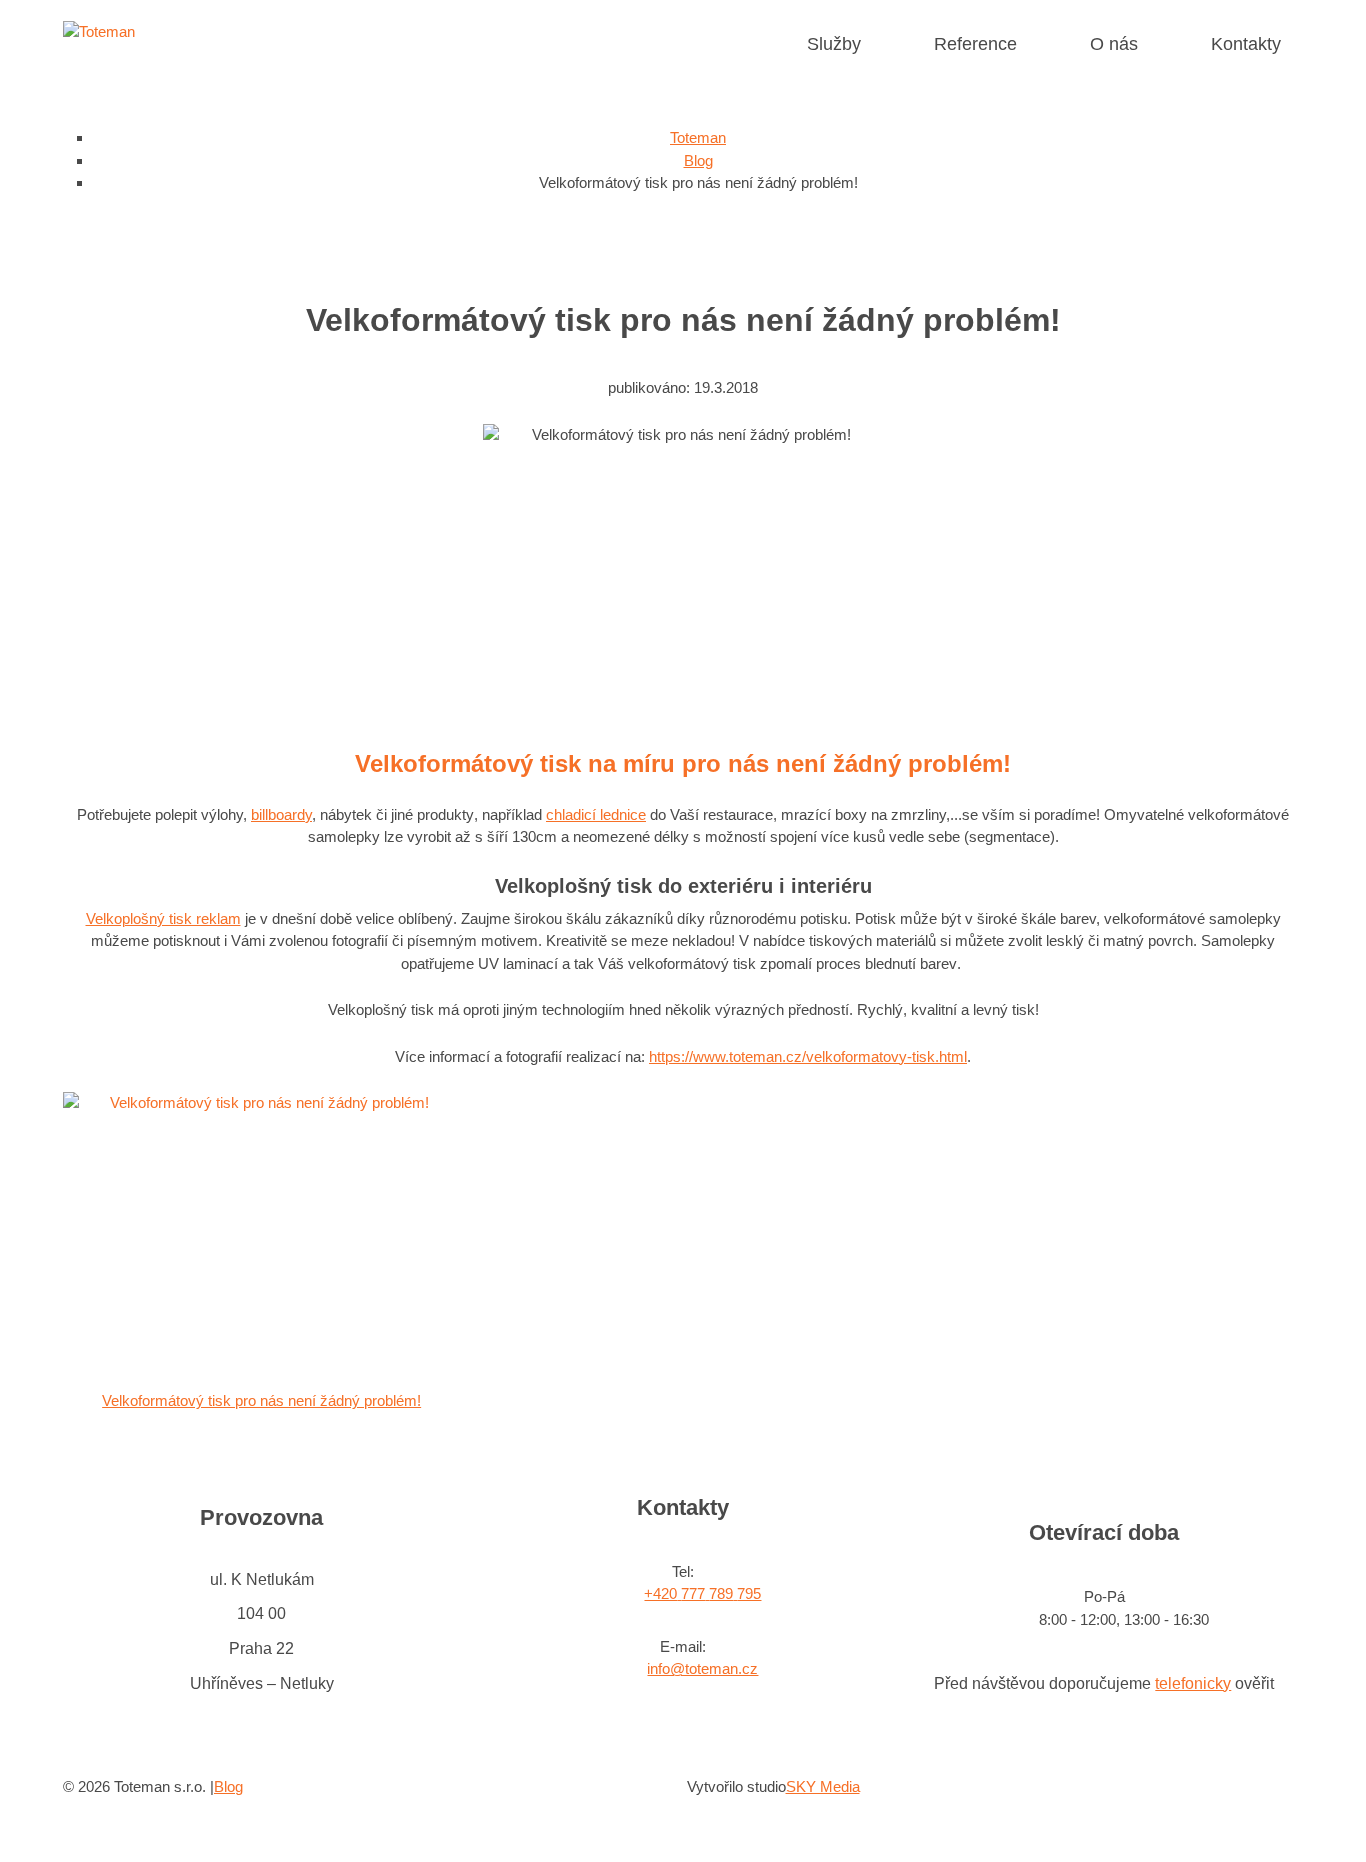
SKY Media (823, 1786)
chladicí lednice (596, 814)
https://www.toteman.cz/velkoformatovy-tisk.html (808, 1056)
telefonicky (1193, 1683)
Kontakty (1246, 44)
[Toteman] (99, 31)
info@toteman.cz (702, 1668)
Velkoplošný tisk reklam (163, 918)
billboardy (281, 814)
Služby (834, 44)
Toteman (698, 137)
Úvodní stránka (755, 44)
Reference (975, 44)
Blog (698, 160)
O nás (1114, 44)
